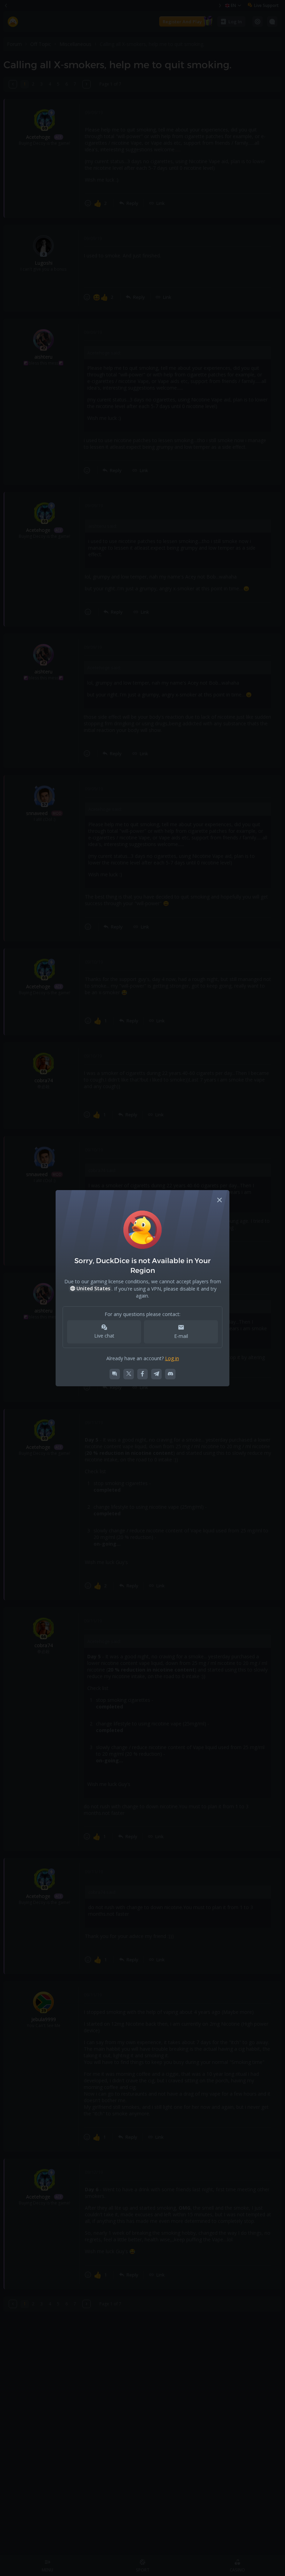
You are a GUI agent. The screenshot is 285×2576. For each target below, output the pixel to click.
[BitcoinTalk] (115, 1374)
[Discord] (170, 1374)
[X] (129, 1374)
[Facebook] (142, 1374)
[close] (220, 1200)
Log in (172, 1358)
